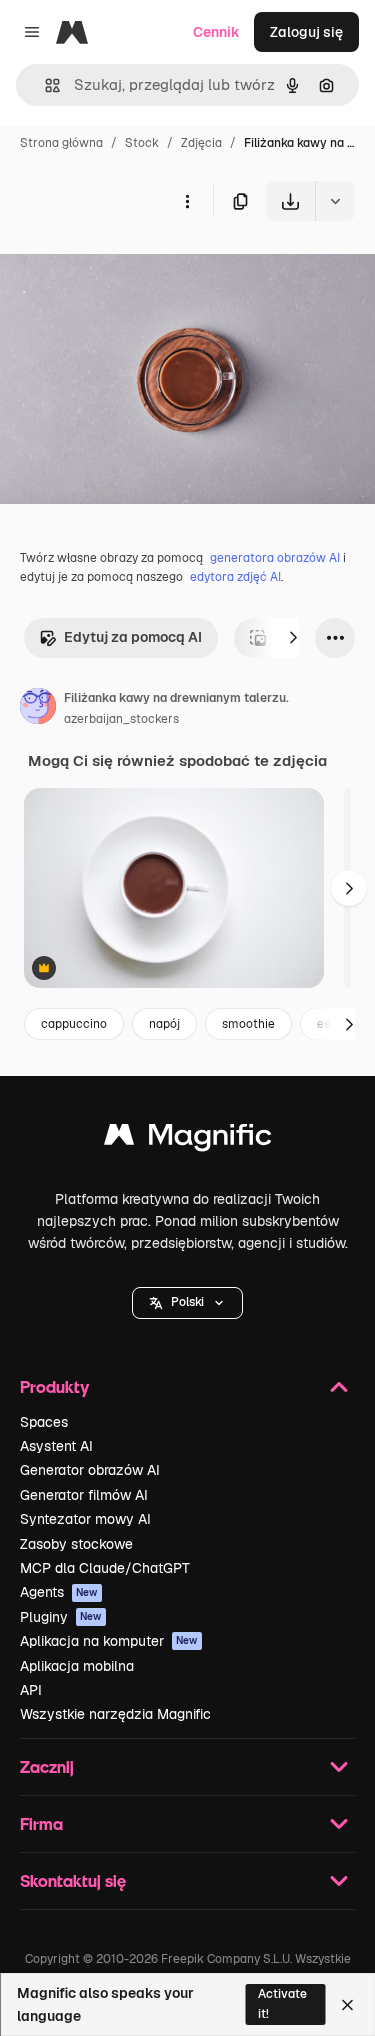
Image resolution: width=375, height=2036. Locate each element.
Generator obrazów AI (90, 1470)
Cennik (216, 32)
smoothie (248, 1024)
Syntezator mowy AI (85, 1519)
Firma (41, 1823)
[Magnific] (188, 1139)
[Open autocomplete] (44, 85)
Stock (142, 143)
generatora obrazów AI (275, 558)
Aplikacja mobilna (77, 1666)
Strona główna (61, 143)
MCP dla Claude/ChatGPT (105, 1568)
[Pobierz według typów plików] (335, 201)
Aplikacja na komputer (109, 1641)
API (31, 1690)
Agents (59, 1592)
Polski (187, 1302)
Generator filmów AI (84, 1495)
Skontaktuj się (73, 1880)
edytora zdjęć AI (235, 577)
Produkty (54, 1386)
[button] (187, 1303)
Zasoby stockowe (76, 1544)
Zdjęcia (201, 143)
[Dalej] (293, 638)
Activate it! (282, 2003)
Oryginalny (138, 267)
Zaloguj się (306, 32)
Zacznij (47, 1766)
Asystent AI (56, 1446)
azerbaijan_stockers (121, 719)
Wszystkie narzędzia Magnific (115, 1714)
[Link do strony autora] (38, 709)
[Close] (347, 2005)
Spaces (44, 1422)
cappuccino (74, 1024)
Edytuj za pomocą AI (133, 637)
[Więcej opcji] (187, 201)
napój (164, 1024)
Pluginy (61, 1617)
